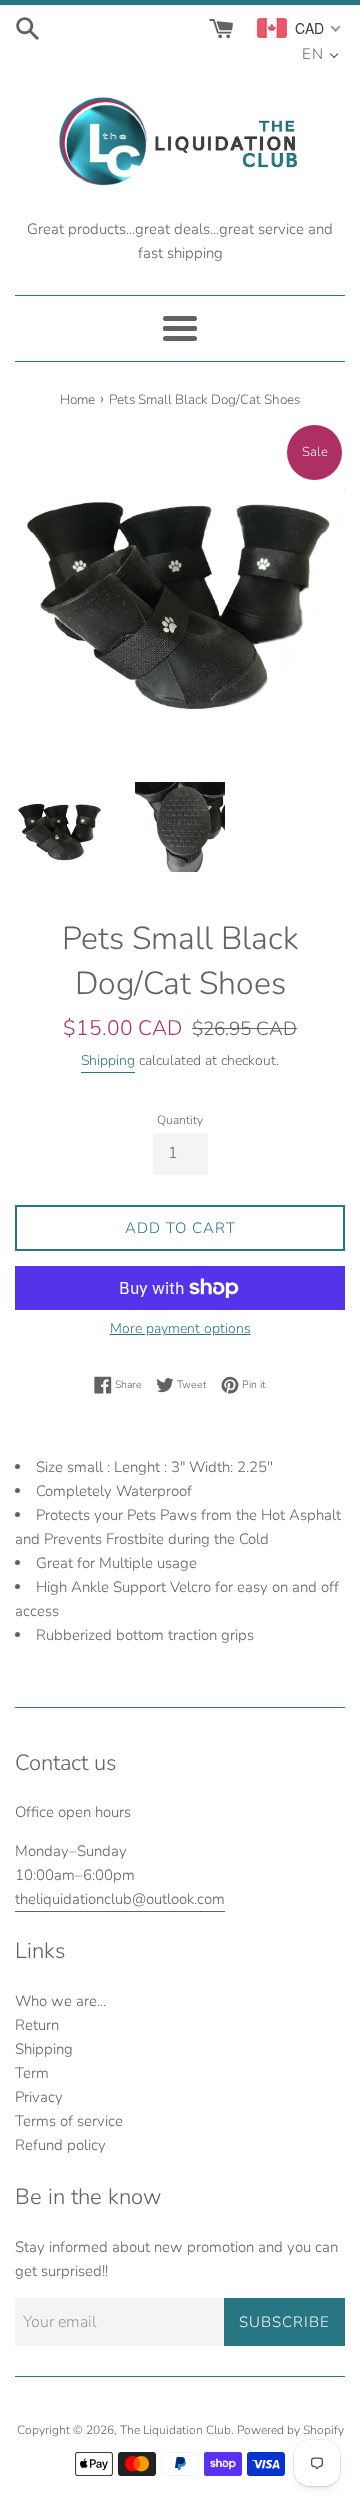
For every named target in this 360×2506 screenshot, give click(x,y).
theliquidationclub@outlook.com (120, 1899)
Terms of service (69, 2121)
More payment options (180, 1328)
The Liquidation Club (175, 2430)
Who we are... (60, 2001)
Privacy (39, 2097)
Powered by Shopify (290, 2430)
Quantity (180, 1120)
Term (32, 2073)
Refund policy (60, 2145)
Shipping (108, 1060)
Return (37, 2025)
